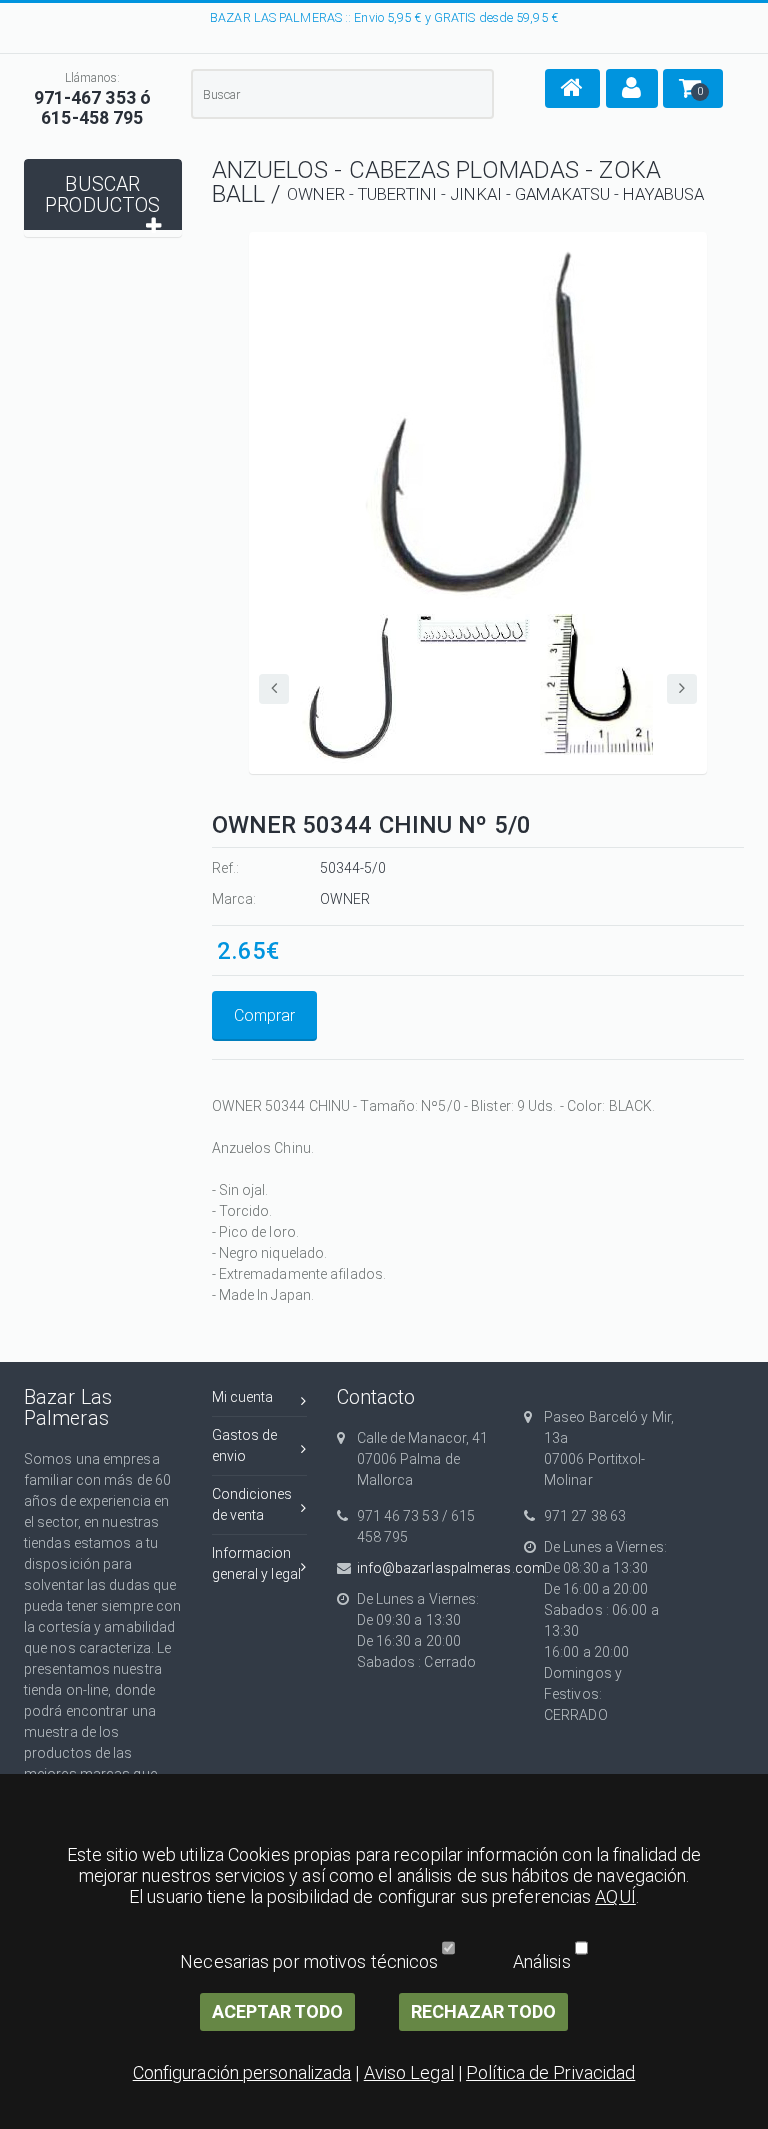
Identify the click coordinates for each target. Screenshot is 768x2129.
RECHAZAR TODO (483, 2011)
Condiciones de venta (252, 1504)
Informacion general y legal (257, 1563)
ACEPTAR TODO (277, 2011)
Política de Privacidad (550, 2072)
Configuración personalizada (242, 2072)
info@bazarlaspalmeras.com (426, 1568)
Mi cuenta (243, 1397)
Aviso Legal (409, 2072)
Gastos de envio (245, 1445)
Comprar (264, 1015)
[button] (572, 88)
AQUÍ (615, 1896)
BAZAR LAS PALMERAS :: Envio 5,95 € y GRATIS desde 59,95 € (384, 17)
